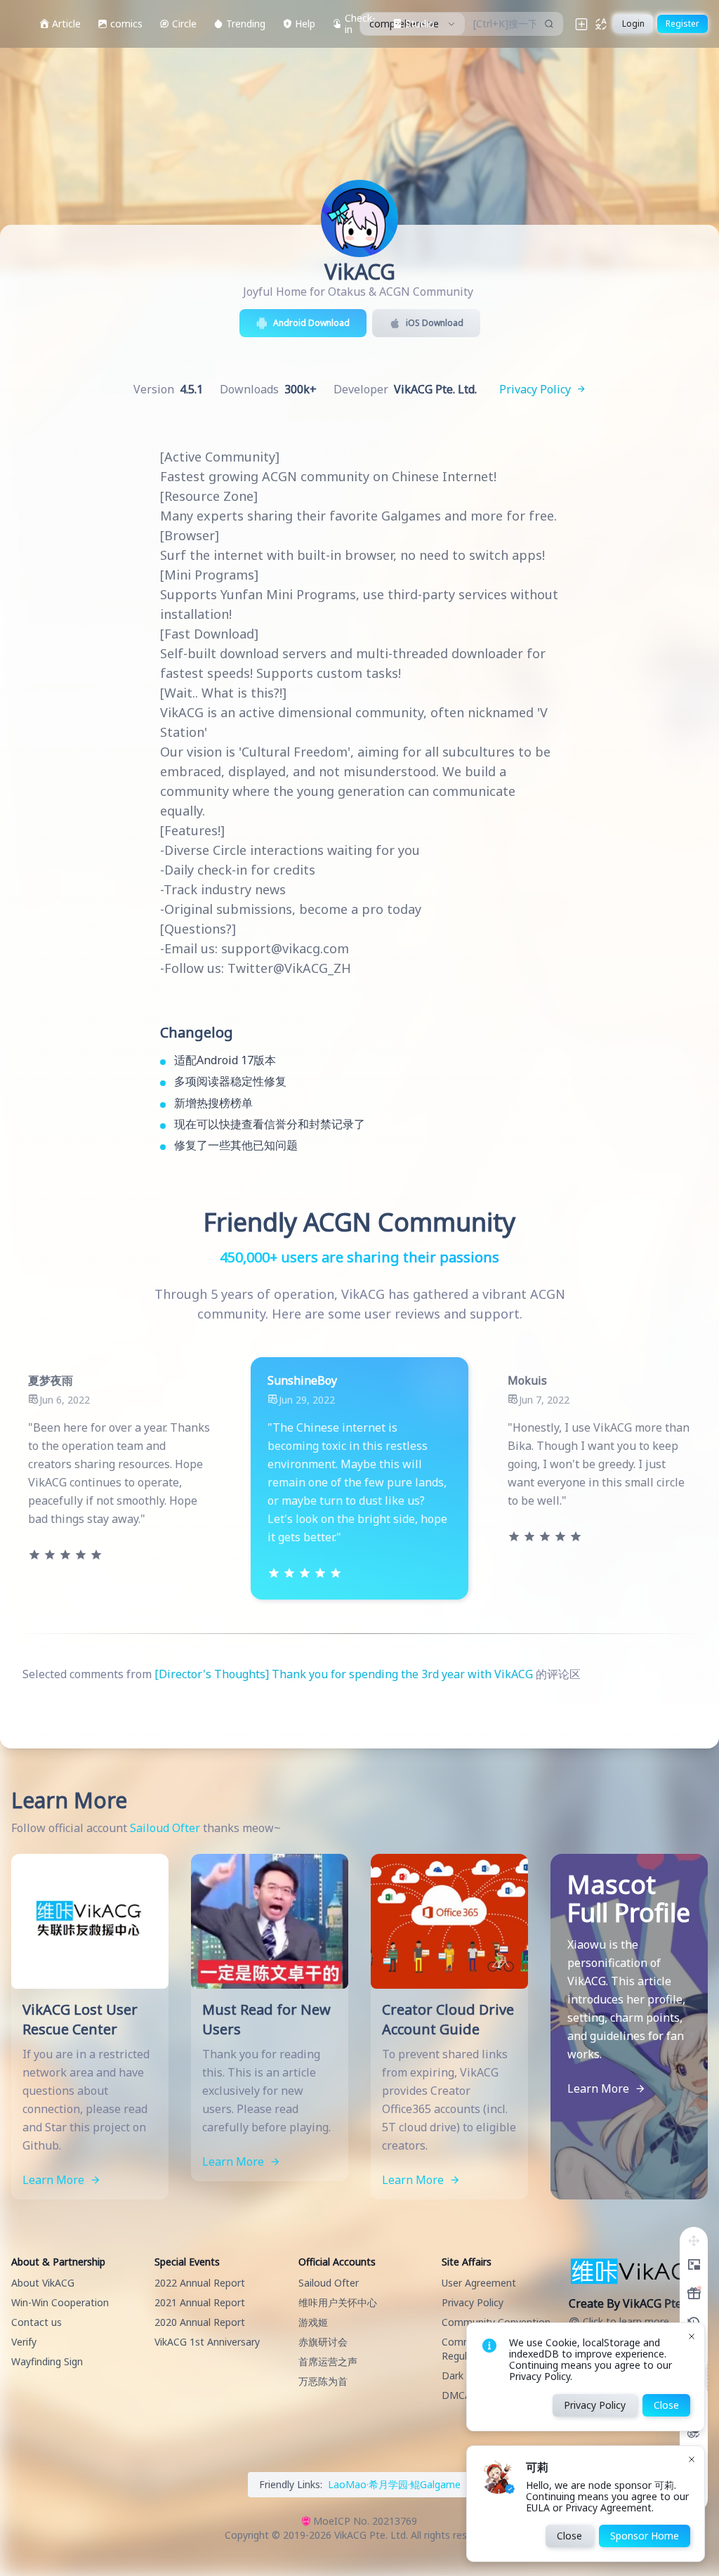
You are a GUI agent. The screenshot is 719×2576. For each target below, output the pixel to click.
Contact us (37, 2322)
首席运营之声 (328, 2361)
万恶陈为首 (323, 2381)
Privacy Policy (473, 2302)
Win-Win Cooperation (60, 2302)
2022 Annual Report (200, 2283)
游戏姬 (313, 2322)
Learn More (55, 2180)
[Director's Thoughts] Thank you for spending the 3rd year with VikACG (344, 1674)
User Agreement (479, 2283)
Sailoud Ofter (165, 1828)
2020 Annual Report (200, 2322)
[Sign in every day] (694, 2294)
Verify (24, 2342)
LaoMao (347, 2484)
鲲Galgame (435, 2484)
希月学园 (388, 2484)
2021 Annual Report (200, 2302)
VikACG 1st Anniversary (207, 2342)
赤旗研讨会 (323, 2342)
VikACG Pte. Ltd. (371, 2535)
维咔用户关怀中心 (338, 2302)
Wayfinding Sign (47, 2361)
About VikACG (43, 2283)
